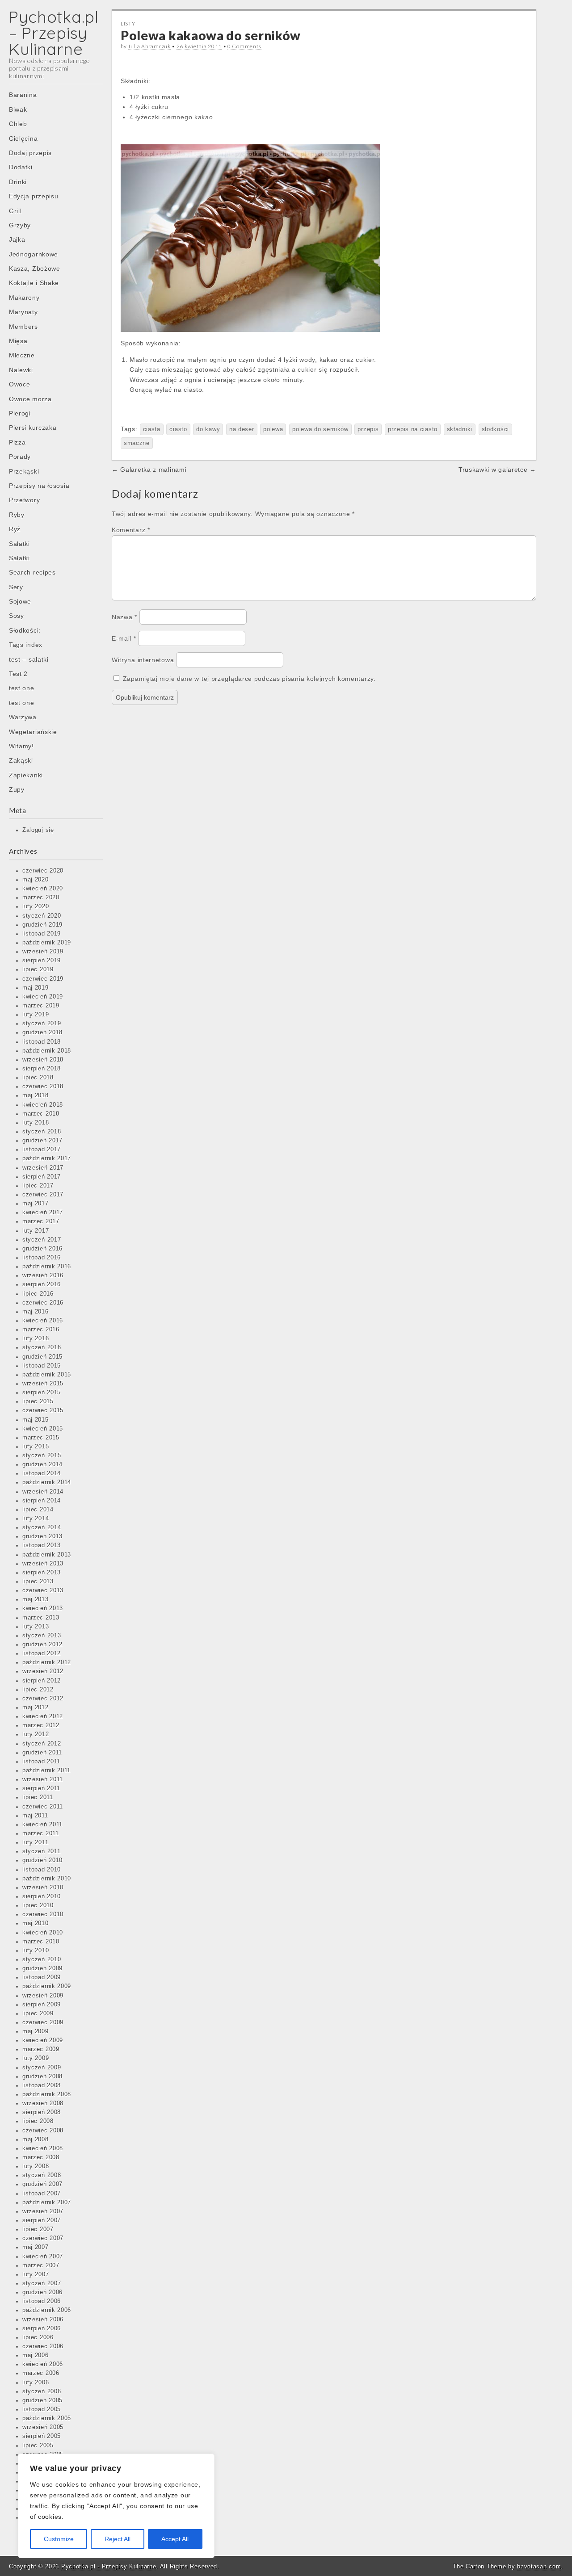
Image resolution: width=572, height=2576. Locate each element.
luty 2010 (36, 1951)
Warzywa (23, 717)
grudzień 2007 (42, 2184)
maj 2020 (36, 880)
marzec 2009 (41, 2049)
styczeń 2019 (42, 1024)
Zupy (17, 789)
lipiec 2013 (38, 1582)
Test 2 (18, 674)
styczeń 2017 (42, 1240)
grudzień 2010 (42, 1860)
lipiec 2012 (38, 1690)
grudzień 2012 (42, 1645)
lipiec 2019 (38, 969)
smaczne (137, 443)
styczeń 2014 (42, 1527)
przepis (368, 429)
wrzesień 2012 (43, 1671)
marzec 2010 (41, 1942)
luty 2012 (36, 1734)
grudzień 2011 (42, 1753)
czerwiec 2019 (43, 979)
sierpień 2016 (42, 1284)
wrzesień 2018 (43, 1060)
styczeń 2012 (42, 1744)
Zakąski (21, 760)
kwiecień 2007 (43, 2257)
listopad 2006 (42, 2301)
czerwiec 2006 (43, 2346)
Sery (16, 587)
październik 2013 (47, 1555)
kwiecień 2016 (43, 1321)
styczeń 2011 (41, 1851)
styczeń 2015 (42, 1456)
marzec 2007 (41, 2266)
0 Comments (244, 46)
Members (23, 327)
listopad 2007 (42, 2194)
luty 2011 (35, 1842)
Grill (15, 211)
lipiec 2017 (38, 1186)
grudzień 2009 (42, 1968)
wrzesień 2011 (43, 1779)
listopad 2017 (42, 1150)
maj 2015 (36, 1420)
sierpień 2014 (42, 1501)
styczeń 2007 (42, 2283)
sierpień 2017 (42, 1177)
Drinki (18, 182)
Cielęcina (23, 138)
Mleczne (22, 355)
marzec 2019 (41, 1006)
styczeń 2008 (42, 2175)
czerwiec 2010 (43, 1914)
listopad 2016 (42, 1258)
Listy (128, 23)
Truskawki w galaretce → (497, 470)
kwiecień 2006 (43, 2364)
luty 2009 (36, 2058)
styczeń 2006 (42, 2391)
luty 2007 (36, 2274)
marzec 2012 (41, 1725)
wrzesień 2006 (43, 2320)
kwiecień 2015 (43, 1429)
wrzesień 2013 (43, 1564)
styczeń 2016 (42, 1347)
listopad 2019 (42, 934)
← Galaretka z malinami (149, 470)
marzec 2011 (41, 1833)
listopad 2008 (42, 2085)
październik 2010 (47, 1879)
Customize (59, 2539)
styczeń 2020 (42, 916)
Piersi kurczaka (33, 428)
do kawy (208, 429)
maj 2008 (36, 2140)
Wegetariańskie (33, 732)
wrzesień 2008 (43, 2103)
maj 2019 (36, 988)
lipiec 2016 (38, 1294)
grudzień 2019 (42, 925)
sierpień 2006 (42, 2328)
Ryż (15, 529)
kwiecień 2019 (43, 997)
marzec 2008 (41, 2157)
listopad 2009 (42, 1977)
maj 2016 (36, 1312)
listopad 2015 (42, 1366)
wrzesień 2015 (43, 1384)
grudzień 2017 (42, 1141)
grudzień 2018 (42, 1032)
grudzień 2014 (42, 1464)
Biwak (18, 109)
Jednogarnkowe (34, 254)
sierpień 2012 (42, 1681)
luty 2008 (36, 2166)
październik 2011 (46, 1770)
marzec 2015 (41, 1438)
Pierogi (20, 413)
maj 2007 (36, 2247)
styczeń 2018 (42, 1132)
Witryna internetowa (143, 660)
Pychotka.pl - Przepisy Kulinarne (109, 2566)
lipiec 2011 (38, 1797)
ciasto (178, 429)
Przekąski (24, 471)
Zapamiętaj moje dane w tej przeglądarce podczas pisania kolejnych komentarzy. (249, 679)
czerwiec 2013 (43, 1590)
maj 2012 (36, 1708)
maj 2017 (36, 1204)
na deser (242, 429)
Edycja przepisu (34, 196)
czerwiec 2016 (43, 1303)
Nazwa (124, 617)
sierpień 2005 (42, 2436)
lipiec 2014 (38, 1510)
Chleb (18, 124)
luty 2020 (36, 906)
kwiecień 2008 (43, 2148)
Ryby (17, 515)
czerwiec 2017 (43, 1195)
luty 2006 (36, 2383)
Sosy (17, 616)
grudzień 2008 (42, 2077)
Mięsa (18, 341)
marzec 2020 (41, 898)
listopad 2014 (42, 1473)
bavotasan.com (539, 2566)
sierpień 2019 (42, 961)
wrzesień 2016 (43, 1275)
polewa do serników (320, 429)
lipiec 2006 (38, 2337)
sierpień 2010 (42, 1896)
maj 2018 (36, 1095)
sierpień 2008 (42, 2112)
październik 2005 (47, 2418)
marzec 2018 (41, 1114)
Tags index (26, 645)
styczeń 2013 (42, 1636)
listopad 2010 (42, 1870)
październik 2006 (47, 2310)
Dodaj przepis (30, 153)
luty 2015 (36, 1447)
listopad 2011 (41, 1762)
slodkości (495, 429)
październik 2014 (47, 1482)
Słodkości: (25, 630)
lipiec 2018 (38, 1078)
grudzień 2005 (42, 2400)
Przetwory (24, 500)
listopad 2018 (42, 1042)
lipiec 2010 (38, 1905)
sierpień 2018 (42, 1069)
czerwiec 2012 (43, 1699)
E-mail (124, 638)
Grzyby (20, 225)
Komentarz (131, 530)
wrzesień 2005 (43, 2427)
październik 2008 (47, 2094)
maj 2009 (36, 2031)
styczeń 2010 (42, 1959)
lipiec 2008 (38, 2121)
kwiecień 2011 (42, 1825)
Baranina (23, 95)
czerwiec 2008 (43, 2131)
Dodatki (21, 167)
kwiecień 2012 (43, 1716)
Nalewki (21, 370)
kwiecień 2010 (43, 1933)
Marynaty (23, 312)
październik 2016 (47, 1267)
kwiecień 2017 (43, 1212)
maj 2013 (36, 1599)
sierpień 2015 (42, 1393)
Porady (20, 457)
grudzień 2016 (42, 1249)
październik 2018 (47, 1051)
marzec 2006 (41, 2373)
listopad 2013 (42, 1545)
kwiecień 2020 (43, 889)
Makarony (24, 298)
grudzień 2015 (42, 1357)
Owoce (20, 384)
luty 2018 (36, 1123)
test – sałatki (29, 659)
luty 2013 (36, 1627)
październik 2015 (47, 1375)
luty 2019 (36, 1015)
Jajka (17, 239)
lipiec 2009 (38, 2014)
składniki (460, 429)
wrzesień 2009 (43, 1996)
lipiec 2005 (38, 2446)
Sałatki (19, 544)
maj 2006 (36, 2355)
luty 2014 (36, 1519)
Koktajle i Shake (34, 283)
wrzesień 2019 (43, 952)
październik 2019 (47, 943)
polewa (273, 429)
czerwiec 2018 (43, 1087)
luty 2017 (36, 1231)
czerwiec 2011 (43, 1807)
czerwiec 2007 (43, 2238)
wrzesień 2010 (43, 1888)
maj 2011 (35, 1816)
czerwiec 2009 (43, 2022)
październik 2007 (47, 2203)
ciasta (152, 429)
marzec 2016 (41, 1330)
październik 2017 (47, 1158)
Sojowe (20, 601)
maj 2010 (36, 1923)
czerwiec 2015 (43, 1410)
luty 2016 (36, 1338)
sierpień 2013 (42, 1573)
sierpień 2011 (41, 1788)
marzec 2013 (41, 1618)
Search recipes (32, 572)
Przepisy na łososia (39, 486)
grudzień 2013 (42, 1536)
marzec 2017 (41, 1221)
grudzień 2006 (42, 2292)
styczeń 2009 (42, 2068)
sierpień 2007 (42, 2220)
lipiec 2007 (38, 2229)
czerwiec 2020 (43, 871)
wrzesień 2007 (43, 2211)
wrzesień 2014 (43, 1492)
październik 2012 (47, 1662)
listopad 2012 (42, 1653)
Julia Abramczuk (149, 46)
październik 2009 (47, 1986)
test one (22, 688)
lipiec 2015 (38, 1401)
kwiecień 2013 (43, 1608)
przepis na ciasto (413, 429)
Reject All (118, 2539)
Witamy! (21, 746)
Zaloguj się (38, 830)
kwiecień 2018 (43, 1105)
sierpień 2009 (42, 2005)
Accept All (175, 2539)
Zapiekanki (26, 775)
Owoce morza (30, 399)
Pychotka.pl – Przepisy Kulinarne (54, 33)
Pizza (17, 442)
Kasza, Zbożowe (35, 269)
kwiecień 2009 (43, 2040)
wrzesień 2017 (43, 1168)
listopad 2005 (42, 2409)
